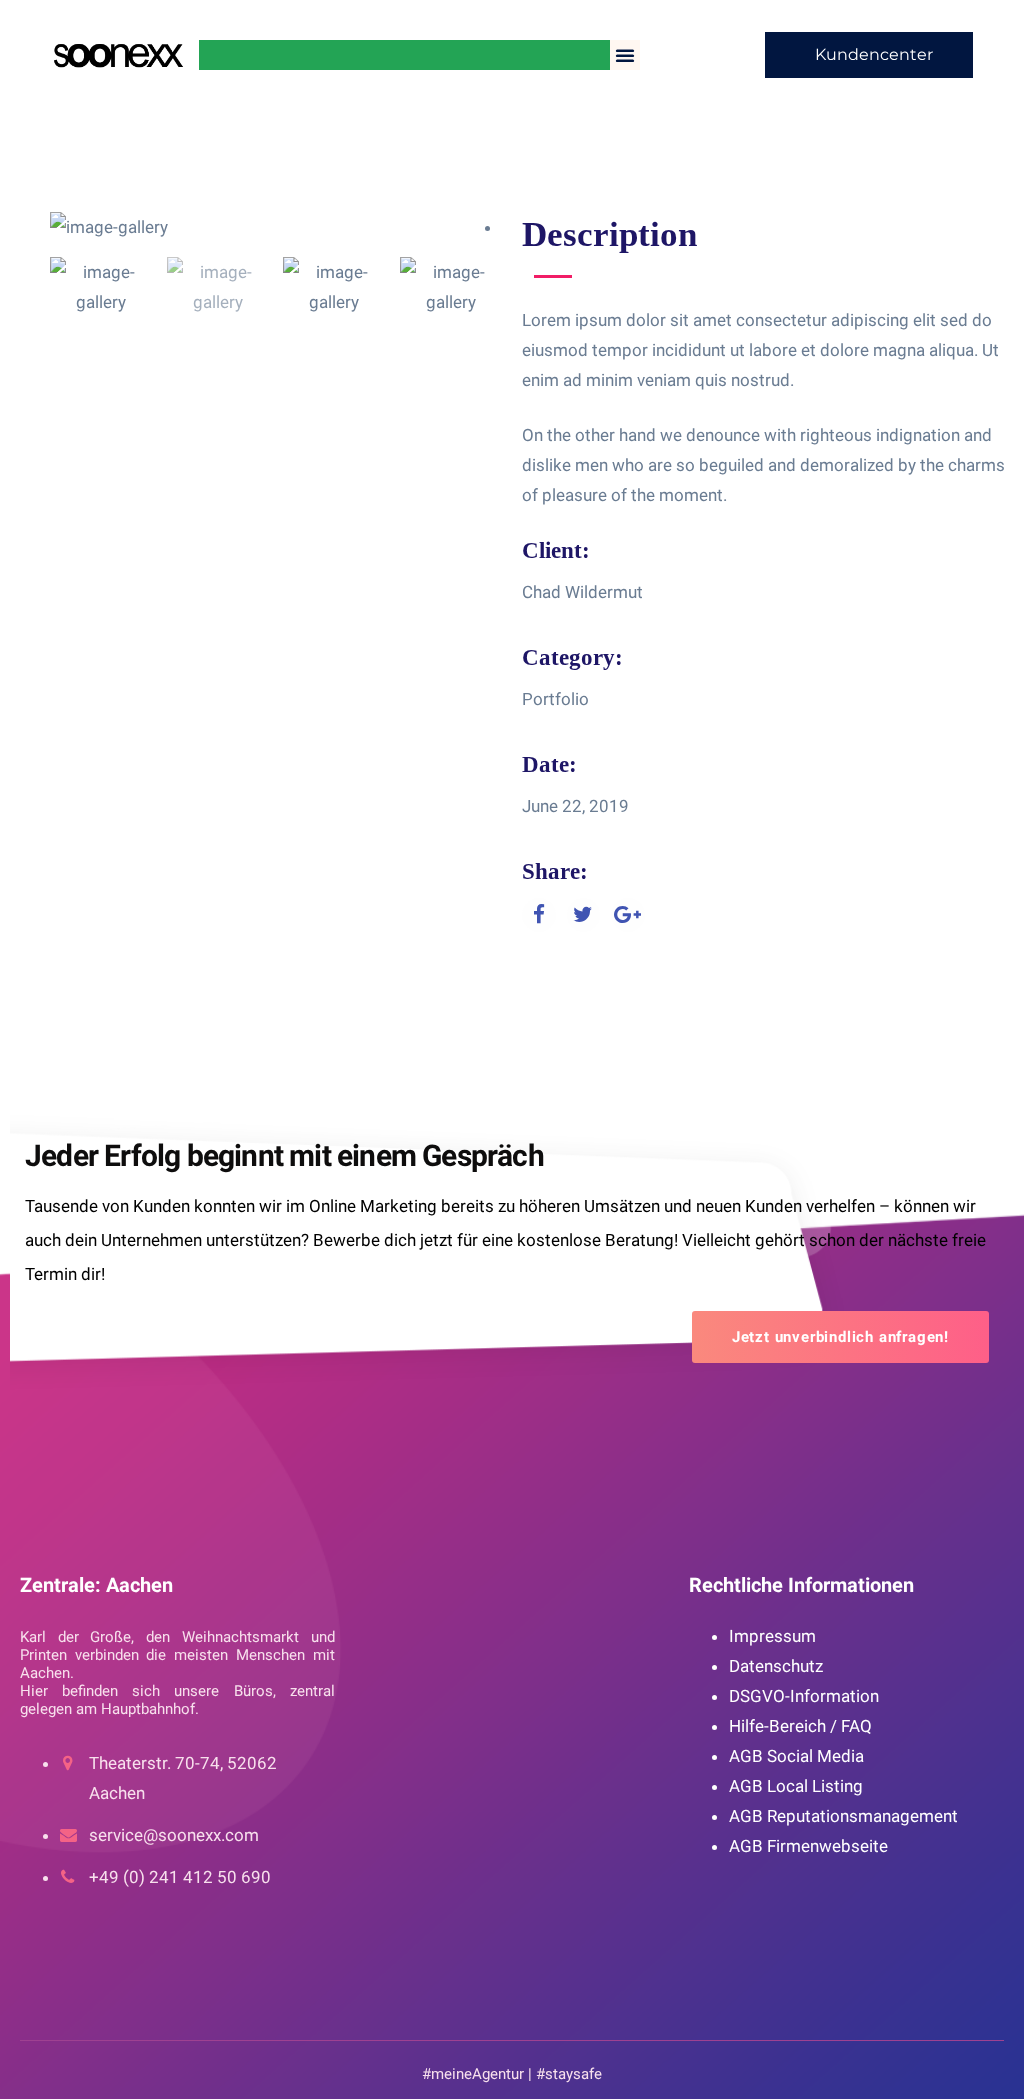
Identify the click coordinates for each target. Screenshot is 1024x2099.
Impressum (772, 1636)
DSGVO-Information (804, 1696)
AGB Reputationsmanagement (843, 1816)
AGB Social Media (796, 1756)
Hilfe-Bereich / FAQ (800, 1726)
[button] (625, 55)
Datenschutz (776, 1666)
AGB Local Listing (796, 1786)
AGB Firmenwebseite (808, 1846)
